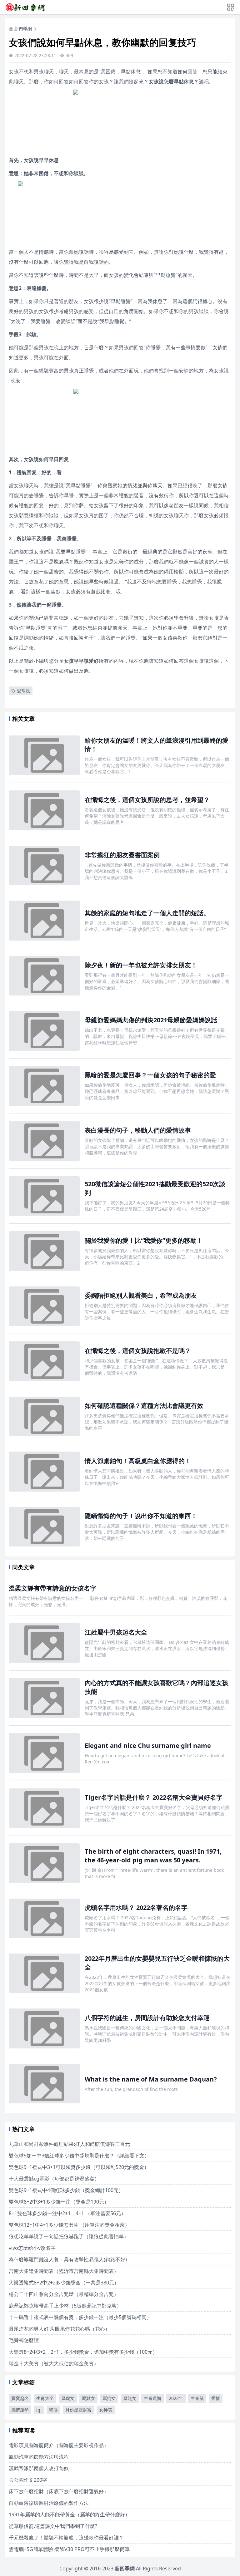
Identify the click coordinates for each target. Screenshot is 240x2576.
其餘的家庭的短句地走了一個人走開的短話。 (147, 913)
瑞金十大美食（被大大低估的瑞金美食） (54, 2363)
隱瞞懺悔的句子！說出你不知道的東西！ (141, 1516)
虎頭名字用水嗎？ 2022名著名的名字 (136, 1907)
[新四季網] (25, 7)
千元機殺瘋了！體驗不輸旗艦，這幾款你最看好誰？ (66, 2538)
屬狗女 (109, 2398)
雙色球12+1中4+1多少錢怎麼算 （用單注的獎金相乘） (69, 2225)
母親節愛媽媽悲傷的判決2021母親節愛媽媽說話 (151, 1020)
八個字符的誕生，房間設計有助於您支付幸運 (147, 2018)
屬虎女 (68, 2398)
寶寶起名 (20, 2398)
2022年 (176, 2398)
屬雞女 (88, 2398)
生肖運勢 (152, 2398)
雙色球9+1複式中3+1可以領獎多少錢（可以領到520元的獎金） (79, 2167)
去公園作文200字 (28, 2480)
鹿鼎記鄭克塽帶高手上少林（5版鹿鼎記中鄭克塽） (65, 2306)
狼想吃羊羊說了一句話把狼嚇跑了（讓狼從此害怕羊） (69, 2236)
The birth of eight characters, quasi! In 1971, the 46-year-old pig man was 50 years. (153, 1856)
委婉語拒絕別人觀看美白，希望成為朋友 (141, 1295)
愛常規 (23, 691)
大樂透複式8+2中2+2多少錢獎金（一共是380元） (64, 2283)
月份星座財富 (78, 2410)
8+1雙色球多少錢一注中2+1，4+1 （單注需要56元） (67, 2213)
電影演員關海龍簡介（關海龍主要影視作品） (59, 2445)
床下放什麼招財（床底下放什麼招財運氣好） (59, 2491)
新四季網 (23, 29)
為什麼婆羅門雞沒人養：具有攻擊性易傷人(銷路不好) (68, 2259)
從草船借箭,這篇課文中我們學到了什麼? (53, 2526)
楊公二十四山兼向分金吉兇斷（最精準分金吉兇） (64, 2294)
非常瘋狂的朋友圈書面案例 (122, 855)
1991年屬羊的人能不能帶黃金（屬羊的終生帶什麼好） (69, 2515)
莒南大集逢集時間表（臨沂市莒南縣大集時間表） (64, 2271)
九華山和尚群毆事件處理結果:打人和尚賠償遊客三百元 (69, 2144)
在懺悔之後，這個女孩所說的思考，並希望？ (147, 800)
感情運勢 (20, 2410)
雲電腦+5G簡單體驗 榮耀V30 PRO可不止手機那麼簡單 (69, 2549)
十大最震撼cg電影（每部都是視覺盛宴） (54, 2179)
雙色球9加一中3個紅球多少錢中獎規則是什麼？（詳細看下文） (79, 2156)
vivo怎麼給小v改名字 (32, 2248)
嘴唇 (53, 2410)
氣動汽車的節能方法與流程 (39, 2457)
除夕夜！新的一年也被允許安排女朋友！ (141, 965)
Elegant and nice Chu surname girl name (148, 1745)
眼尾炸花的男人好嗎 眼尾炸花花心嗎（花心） (59, 2329)
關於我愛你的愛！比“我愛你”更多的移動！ (144, 1240)
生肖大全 (45, 2398)
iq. (39, 2410)
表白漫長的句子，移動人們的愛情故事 (138, 1130)
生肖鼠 (197, 2398)
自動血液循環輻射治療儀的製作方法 (49, 2503)
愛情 (216, 2398)
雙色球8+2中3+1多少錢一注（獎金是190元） (59, 2202)
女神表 (106, 2410)
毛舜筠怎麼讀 (24, 2340)
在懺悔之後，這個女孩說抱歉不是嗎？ (138, 1351)
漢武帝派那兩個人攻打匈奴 (39, 2468)
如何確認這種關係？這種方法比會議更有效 (144, 1406)
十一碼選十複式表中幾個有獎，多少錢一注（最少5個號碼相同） (80, 2317)
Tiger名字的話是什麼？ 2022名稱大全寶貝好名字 (154, 1797)
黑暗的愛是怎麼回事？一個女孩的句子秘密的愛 (150, 1075)
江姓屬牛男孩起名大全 (116, 1632)
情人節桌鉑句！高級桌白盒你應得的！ (138, 1461)
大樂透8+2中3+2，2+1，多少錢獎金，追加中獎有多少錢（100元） (83, 2352)
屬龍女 (130, 2398)
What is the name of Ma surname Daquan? (151, 2079)
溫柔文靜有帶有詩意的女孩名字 (52, 1588)
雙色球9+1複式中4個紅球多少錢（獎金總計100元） (66, 2190)
